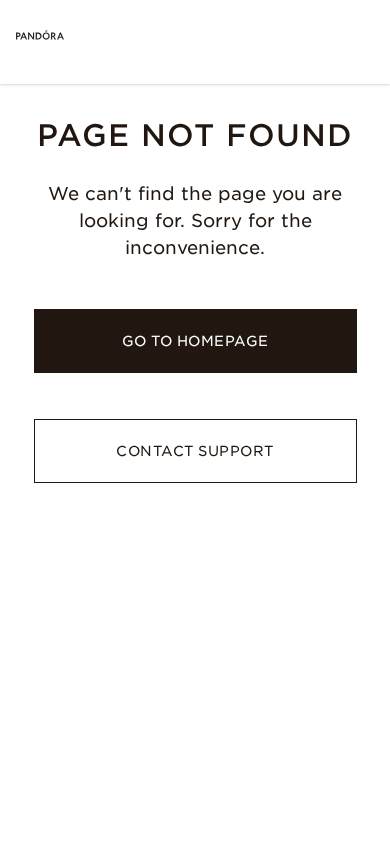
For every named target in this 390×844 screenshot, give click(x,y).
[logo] (40, 36)
